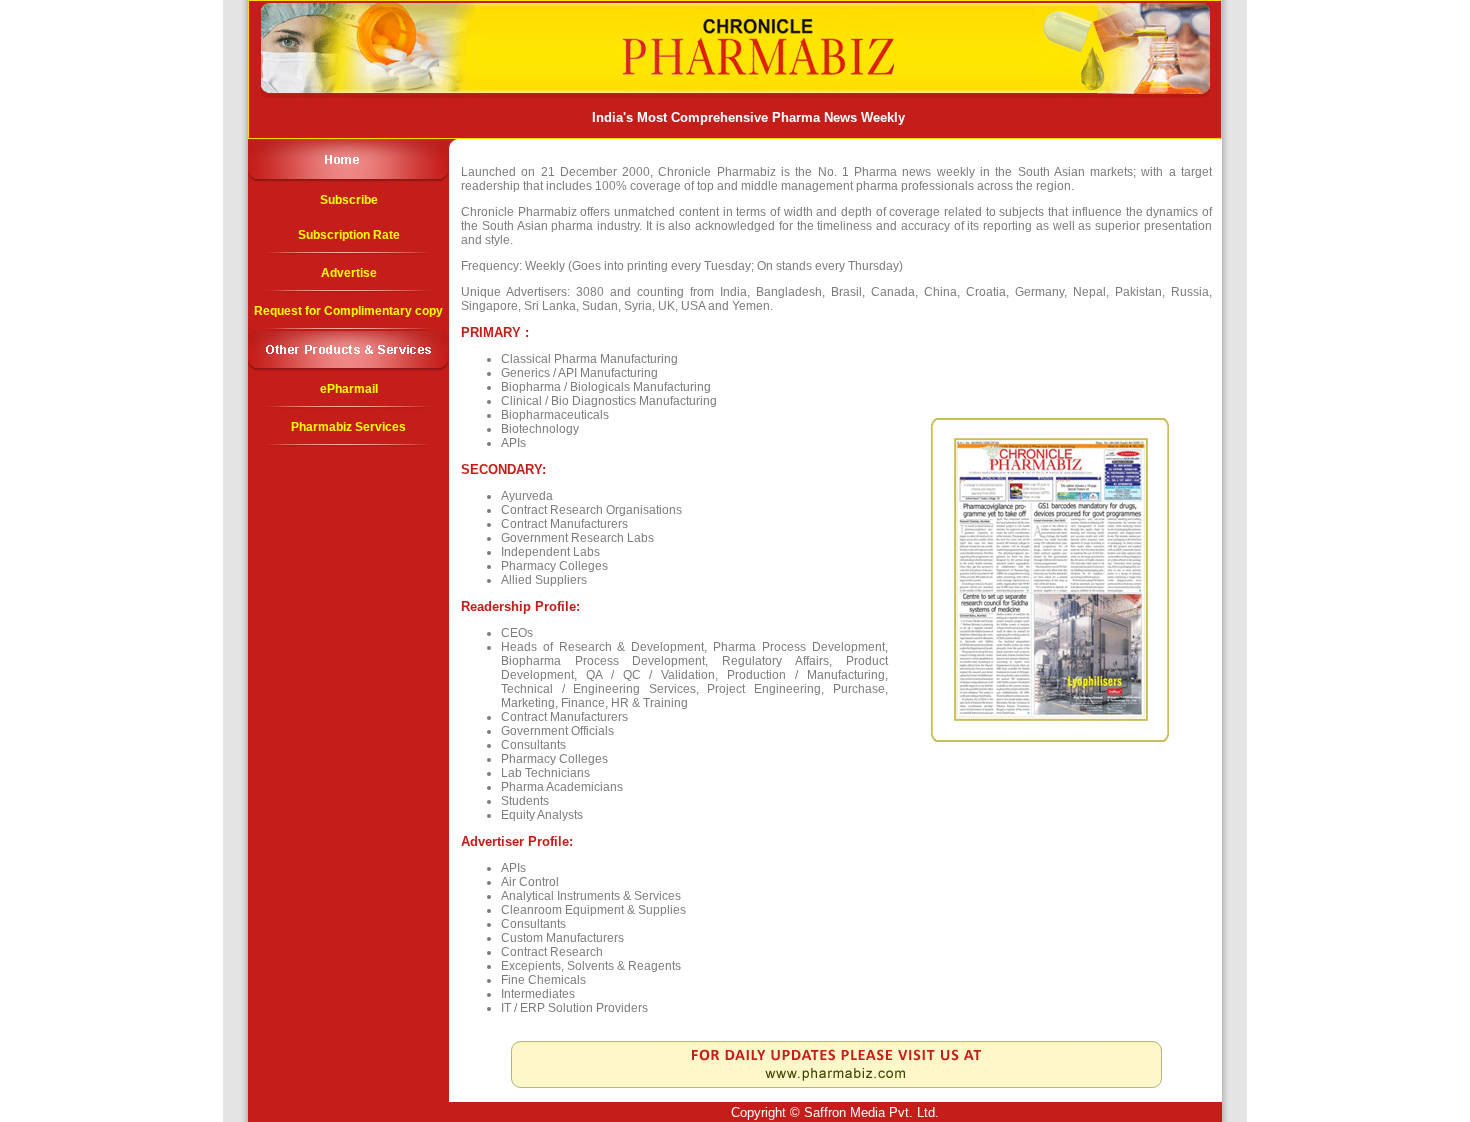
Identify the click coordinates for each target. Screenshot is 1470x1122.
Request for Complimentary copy (348, 311)
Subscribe (349, 200)
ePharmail (349, 389)
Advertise (349, 273)
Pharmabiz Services (348, 427)
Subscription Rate (349, 235)
